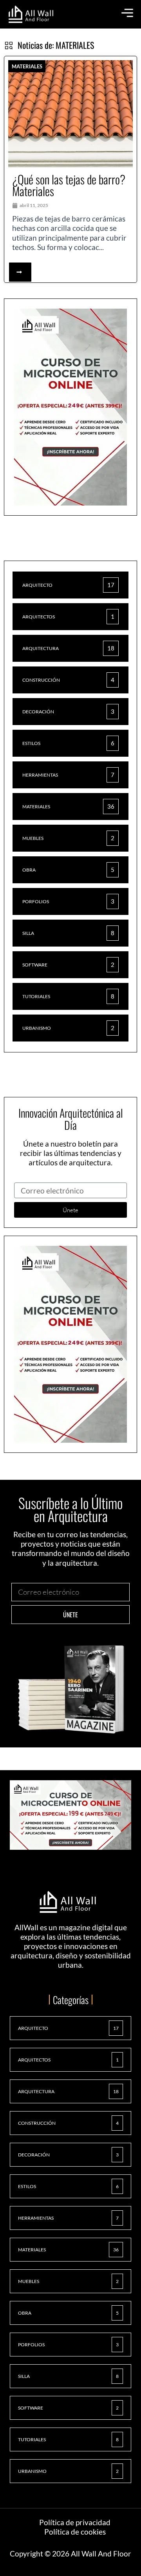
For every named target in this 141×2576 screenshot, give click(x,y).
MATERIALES (27, 66)
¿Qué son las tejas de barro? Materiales (69, 185)
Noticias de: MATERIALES (56, 45)
